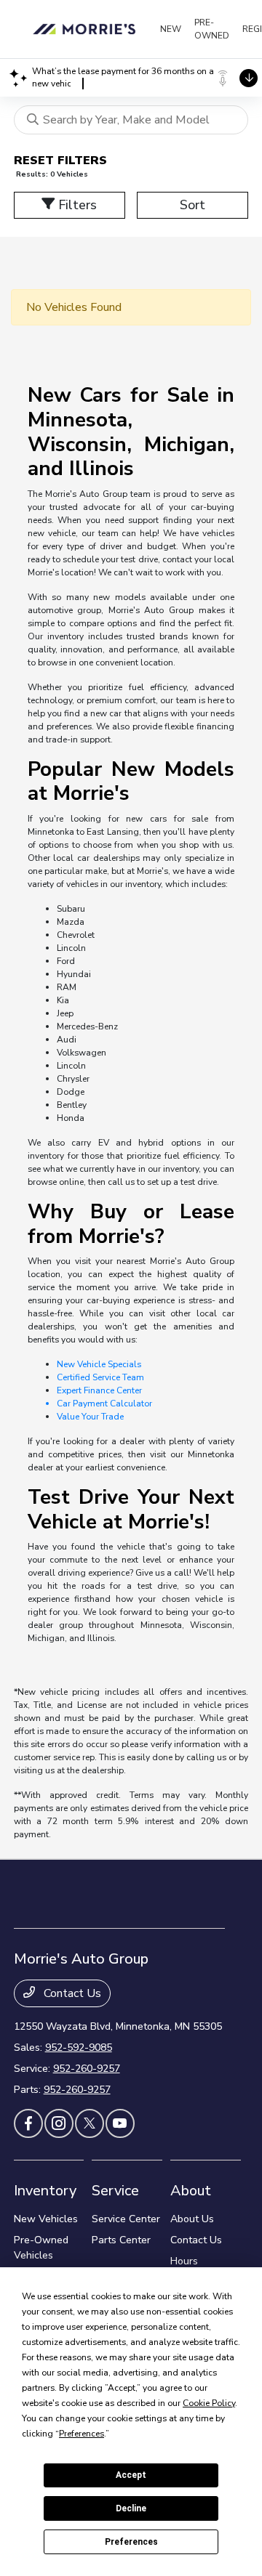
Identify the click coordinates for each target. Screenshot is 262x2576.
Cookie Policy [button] (209, 2403)
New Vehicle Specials (99, 1364)
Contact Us (71, 1993)
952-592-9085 (79, 2048)
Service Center (126, 2219)
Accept (131, 2475)
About (191, 2191)
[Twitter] (90, 2123)
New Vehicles (46, 2219)
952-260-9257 (87, 2069)
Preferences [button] (82, 2434)
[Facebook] (28, 2123)
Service (115, 2191)
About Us (192, 2219)
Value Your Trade (90, 1417)
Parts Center (121, 2240)
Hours (184, 2261)
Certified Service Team (100, 1377)
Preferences (131, 2542)
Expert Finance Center (99, 1390)
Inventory (45, 2191)
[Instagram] (59, 2123)
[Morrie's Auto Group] (87, 29)
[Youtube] (120, 2123)
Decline (131, 2508)
